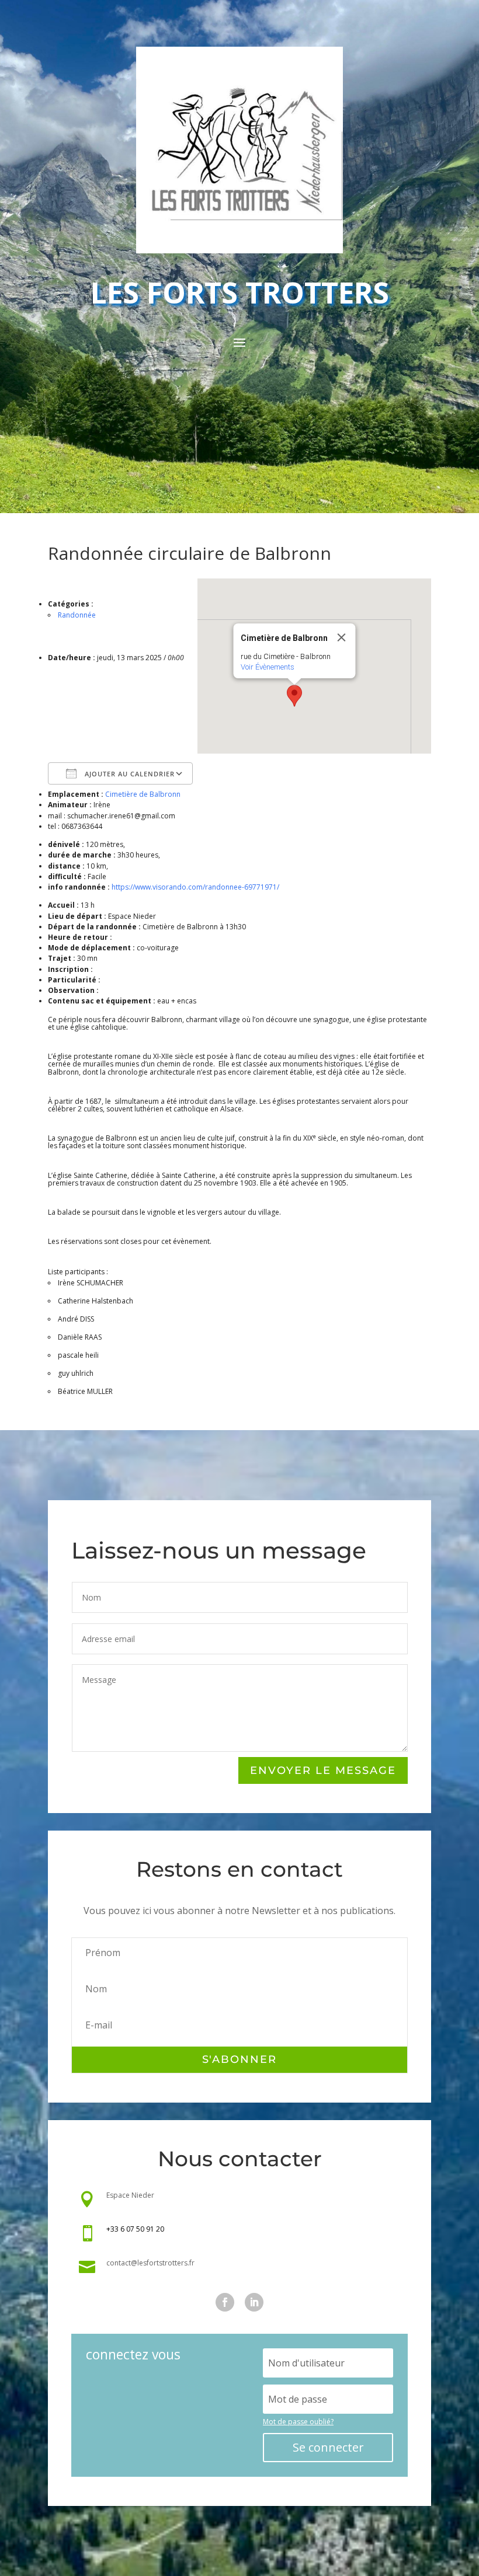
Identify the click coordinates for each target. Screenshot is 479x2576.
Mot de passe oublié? (298, 2422)
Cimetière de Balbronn (143, 794)
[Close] (342, 637)
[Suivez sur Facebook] (225, 2302)
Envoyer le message (323, 1770)
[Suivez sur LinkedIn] (254, 2302)
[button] (294, 696)
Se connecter (328, 2447)
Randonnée (77, 615)
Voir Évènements (268, 667)
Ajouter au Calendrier (129, 774)
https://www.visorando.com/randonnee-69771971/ (195, 887)
